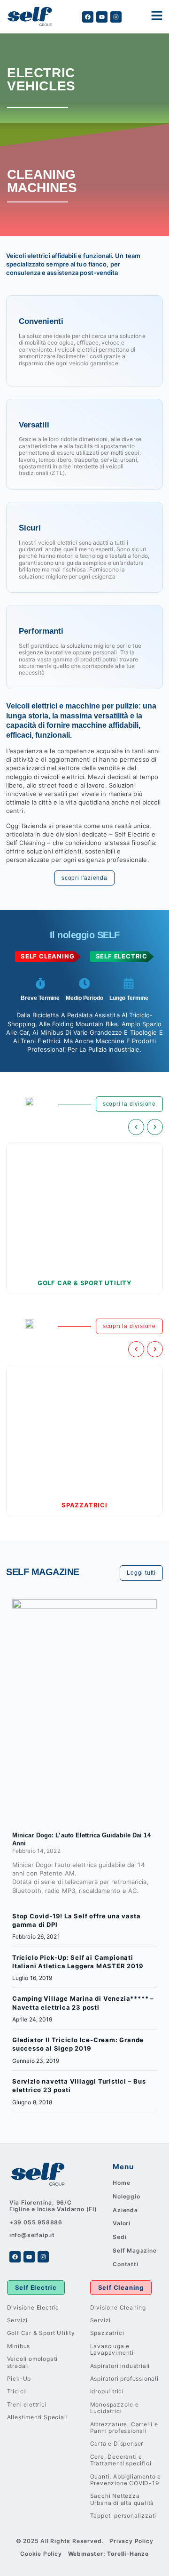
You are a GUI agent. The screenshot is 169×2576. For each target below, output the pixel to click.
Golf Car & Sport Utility (84, 1283)
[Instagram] (116, 17)
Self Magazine (134, 2250)
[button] (136, 1127)
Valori (122, 2223)
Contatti (125, 2264)
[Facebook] (88, 17)
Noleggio (126, 2196)
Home (121, 2183)
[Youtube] (102, 17)
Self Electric (36, 2287)
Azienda (125, 2210)
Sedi (119, 2237)
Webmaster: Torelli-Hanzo (108, 2554)
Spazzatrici (84, 1505)
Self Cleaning (121, 2287)
